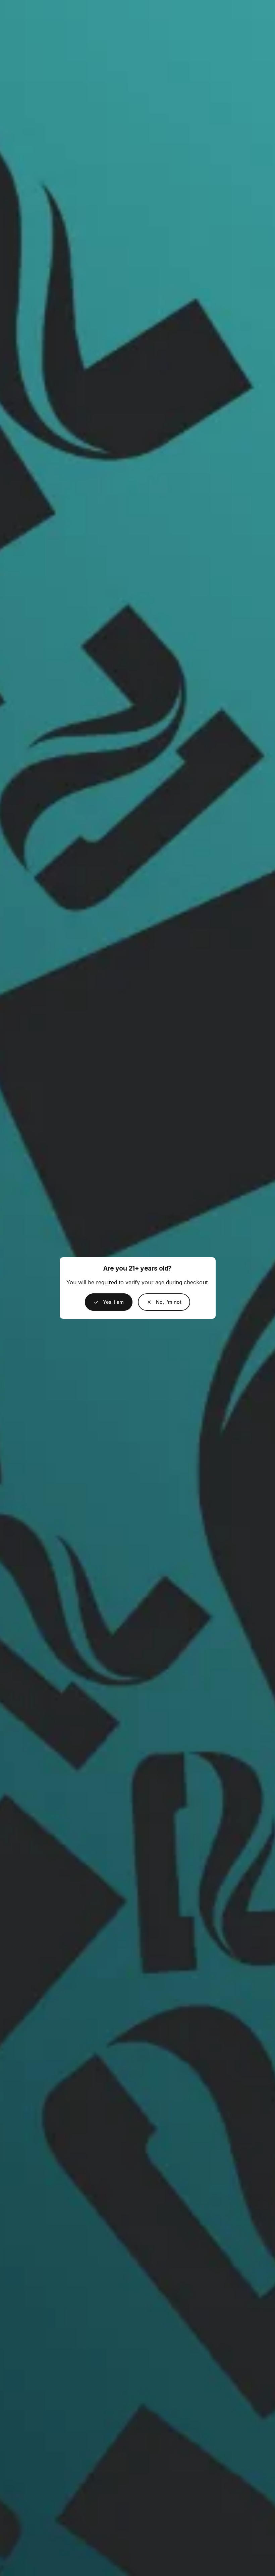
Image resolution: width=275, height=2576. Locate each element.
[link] (164, 1302)
